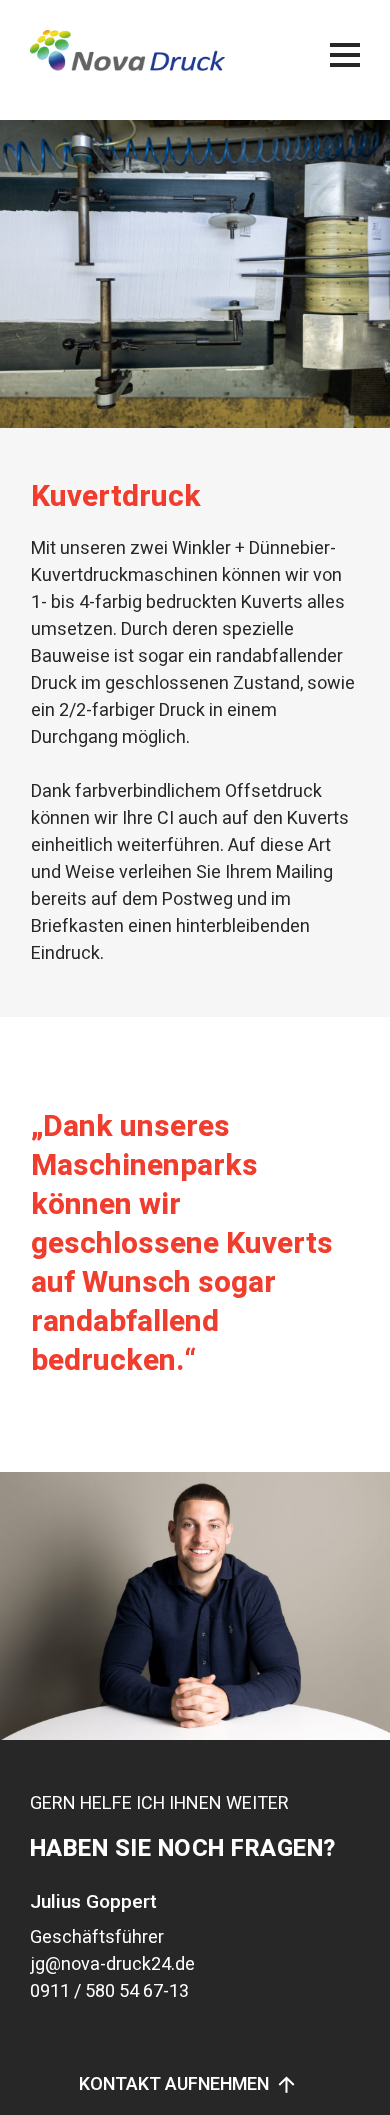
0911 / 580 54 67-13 (109, 1991)
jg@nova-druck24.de (112, 1964)
